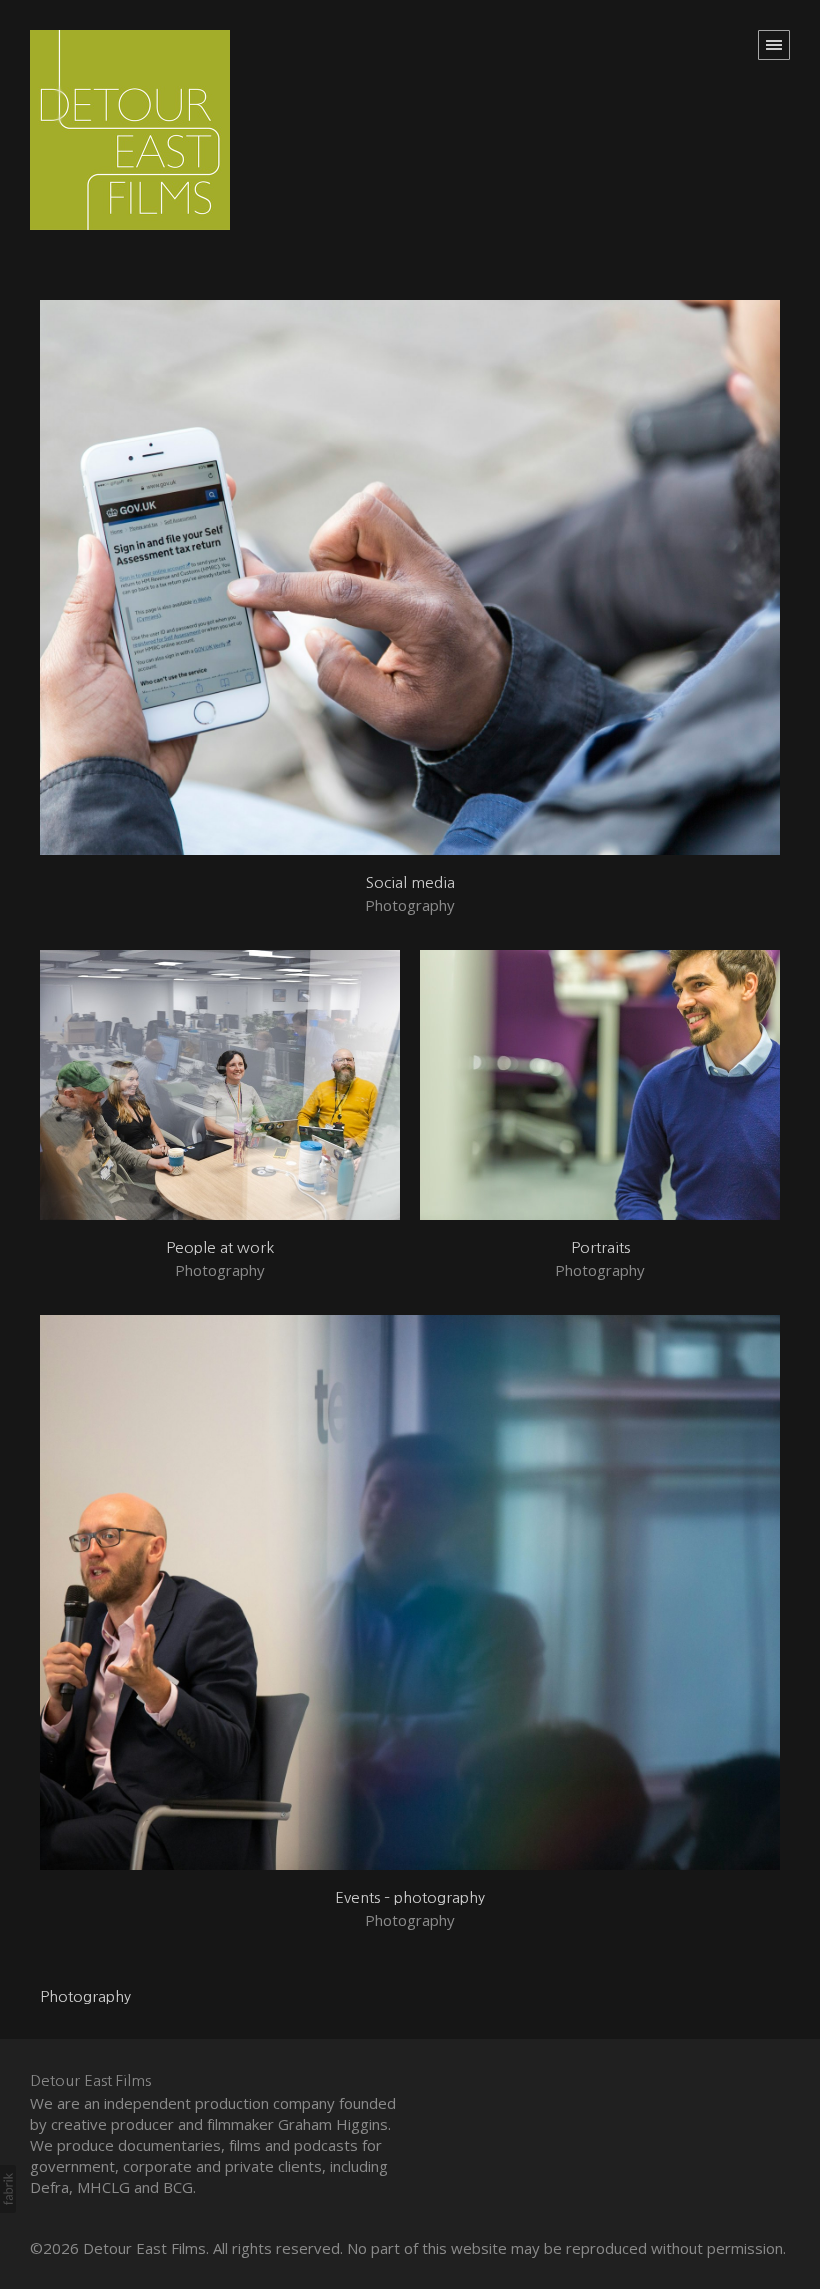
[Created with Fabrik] (8, 2189)
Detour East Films (90, 2080)
